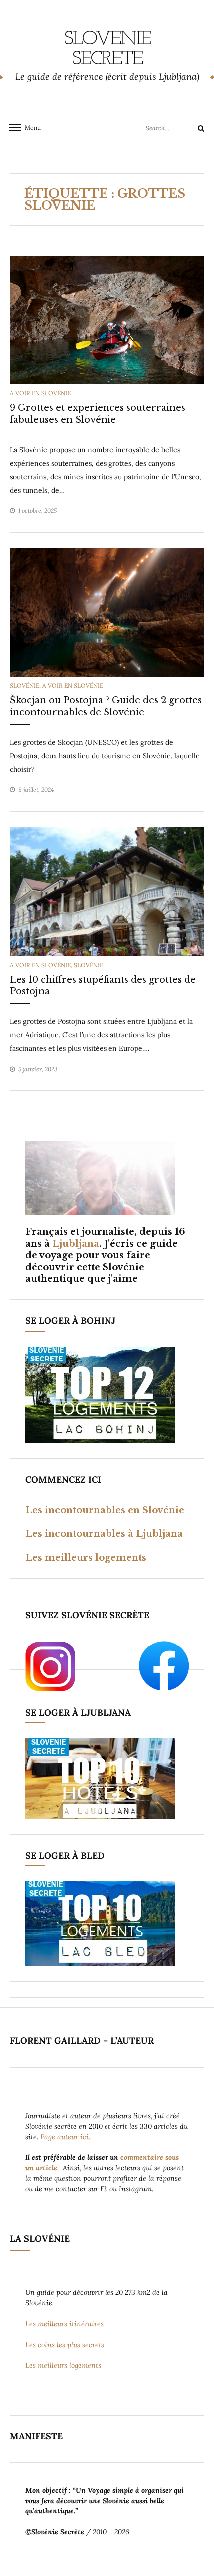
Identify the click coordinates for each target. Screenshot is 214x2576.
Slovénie (25, 685)
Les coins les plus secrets (65, 2345)
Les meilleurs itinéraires (65, 2324)
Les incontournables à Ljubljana (104, 1534)
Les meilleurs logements (86, 1558)
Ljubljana (76, 1244)
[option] (107, 320)
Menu (30, 127)
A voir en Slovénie (40, 393)
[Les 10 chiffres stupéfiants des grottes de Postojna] (107, 891)
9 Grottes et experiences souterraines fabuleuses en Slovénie (98, 413)
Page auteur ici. (66, 2137)
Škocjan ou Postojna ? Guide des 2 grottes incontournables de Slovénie (106, 706)
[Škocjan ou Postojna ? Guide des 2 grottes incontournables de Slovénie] (107, 612)
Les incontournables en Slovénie (105, 1510)
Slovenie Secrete (107, 49)
